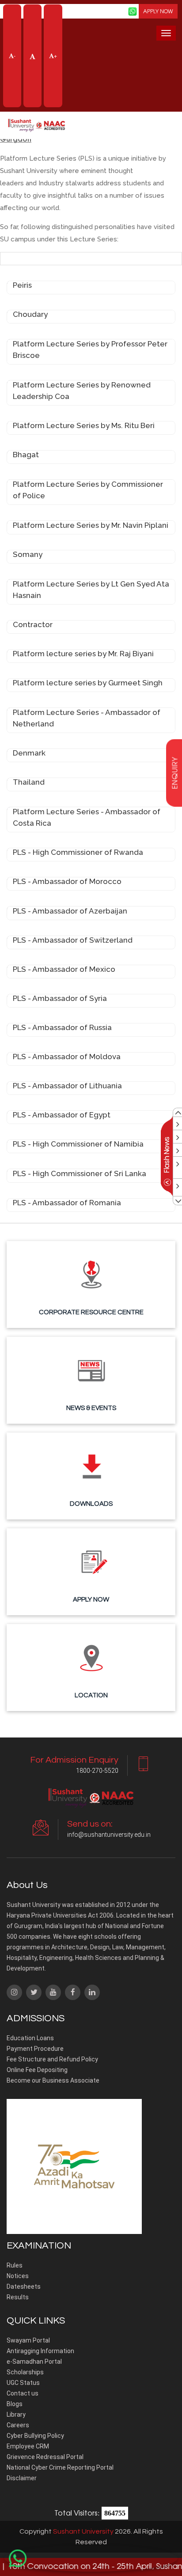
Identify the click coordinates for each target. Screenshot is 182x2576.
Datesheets (24, 2286)
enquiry (174, 773)
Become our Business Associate (53, 2080)
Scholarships (25, 2372)
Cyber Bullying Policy (35, 2436)
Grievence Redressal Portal (45, 2457)
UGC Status (23, 2383)
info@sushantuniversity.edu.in (109, 1835)
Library (16, 2414)
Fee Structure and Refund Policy (52, 2059)
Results (18, 2297)
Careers (18, 2425)
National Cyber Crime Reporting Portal (60, 2467)
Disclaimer (22, 2478)
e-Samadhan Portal (34, 2362)
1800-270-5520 (97, 1771)
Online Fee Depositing (37, 2070)
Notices (18, 2276)
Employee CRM (28, 2446)
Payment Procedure (35, 2049)
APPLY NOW (158, 11)
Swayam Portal (28, 2340)
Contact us (23, 2393)
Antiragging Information (40, 2351)
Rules (15, 2265)
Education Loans (30, 2038)
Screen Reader (93, 10)
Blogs (15, 2404)
